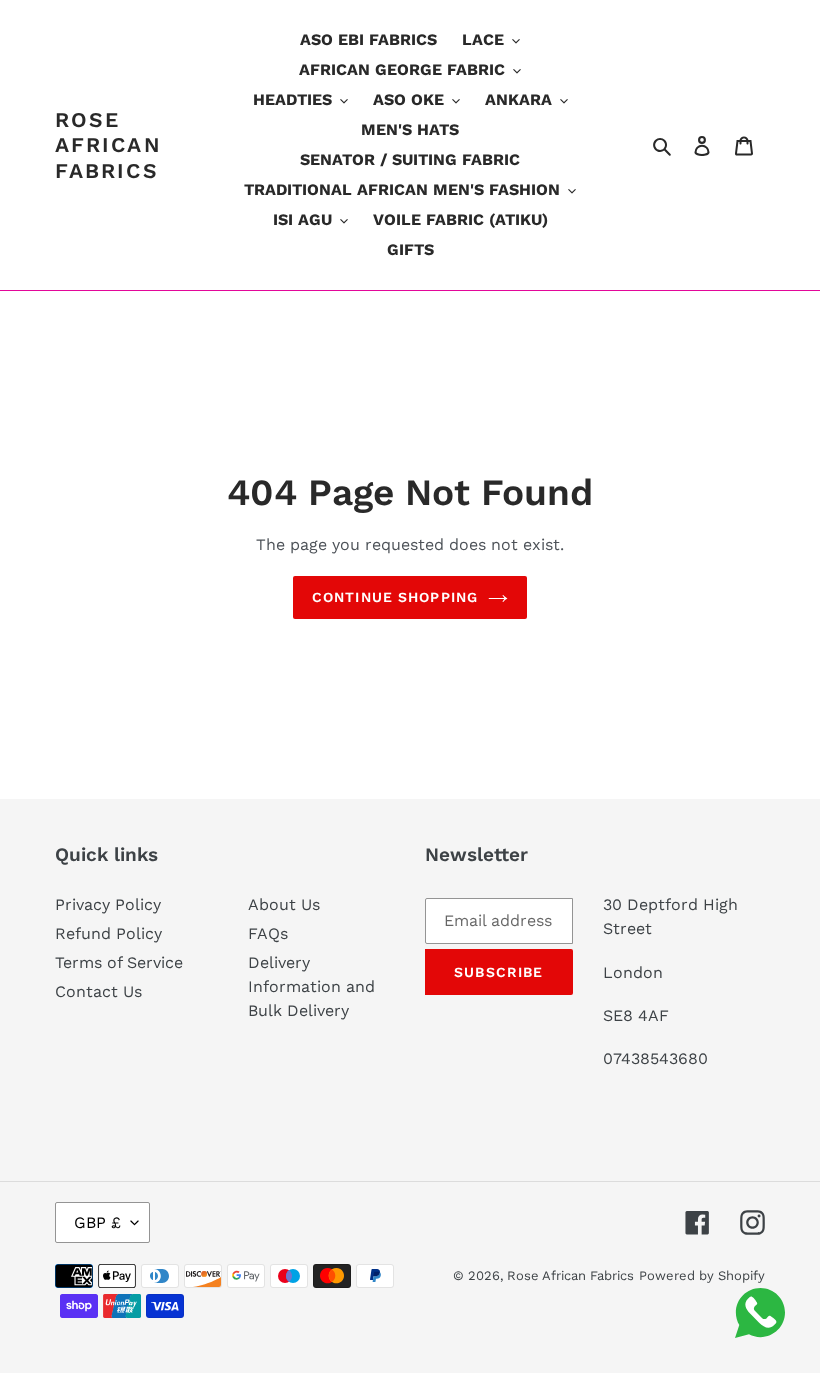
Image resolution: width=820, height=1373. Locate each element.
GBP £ (97, 1222)
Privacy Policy (108, 904)
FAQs (268, 933)
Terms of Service (119, 962)
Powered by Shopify (702, 1275)
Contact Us (98, 991)
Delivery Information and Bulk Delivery (311, 986)
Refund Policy (108, 933)
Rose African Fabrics (108, 144)
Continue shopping (395, 597)
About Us (284, 904)
